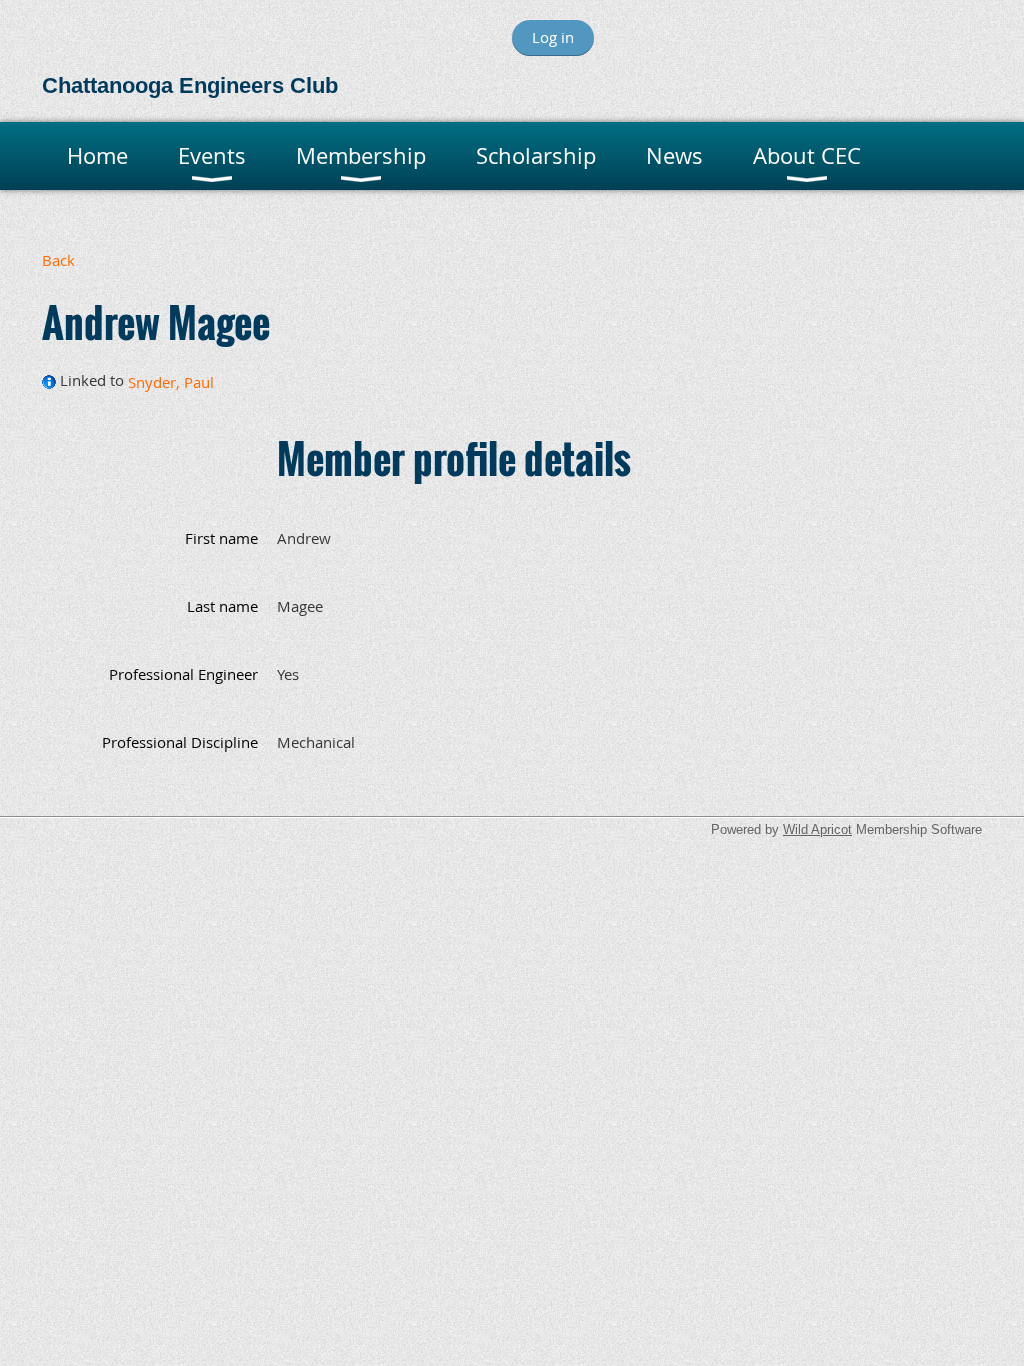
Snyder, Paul (171, 382)
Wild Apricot (817, 829)
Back (58, 260)
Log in (553, 37)
